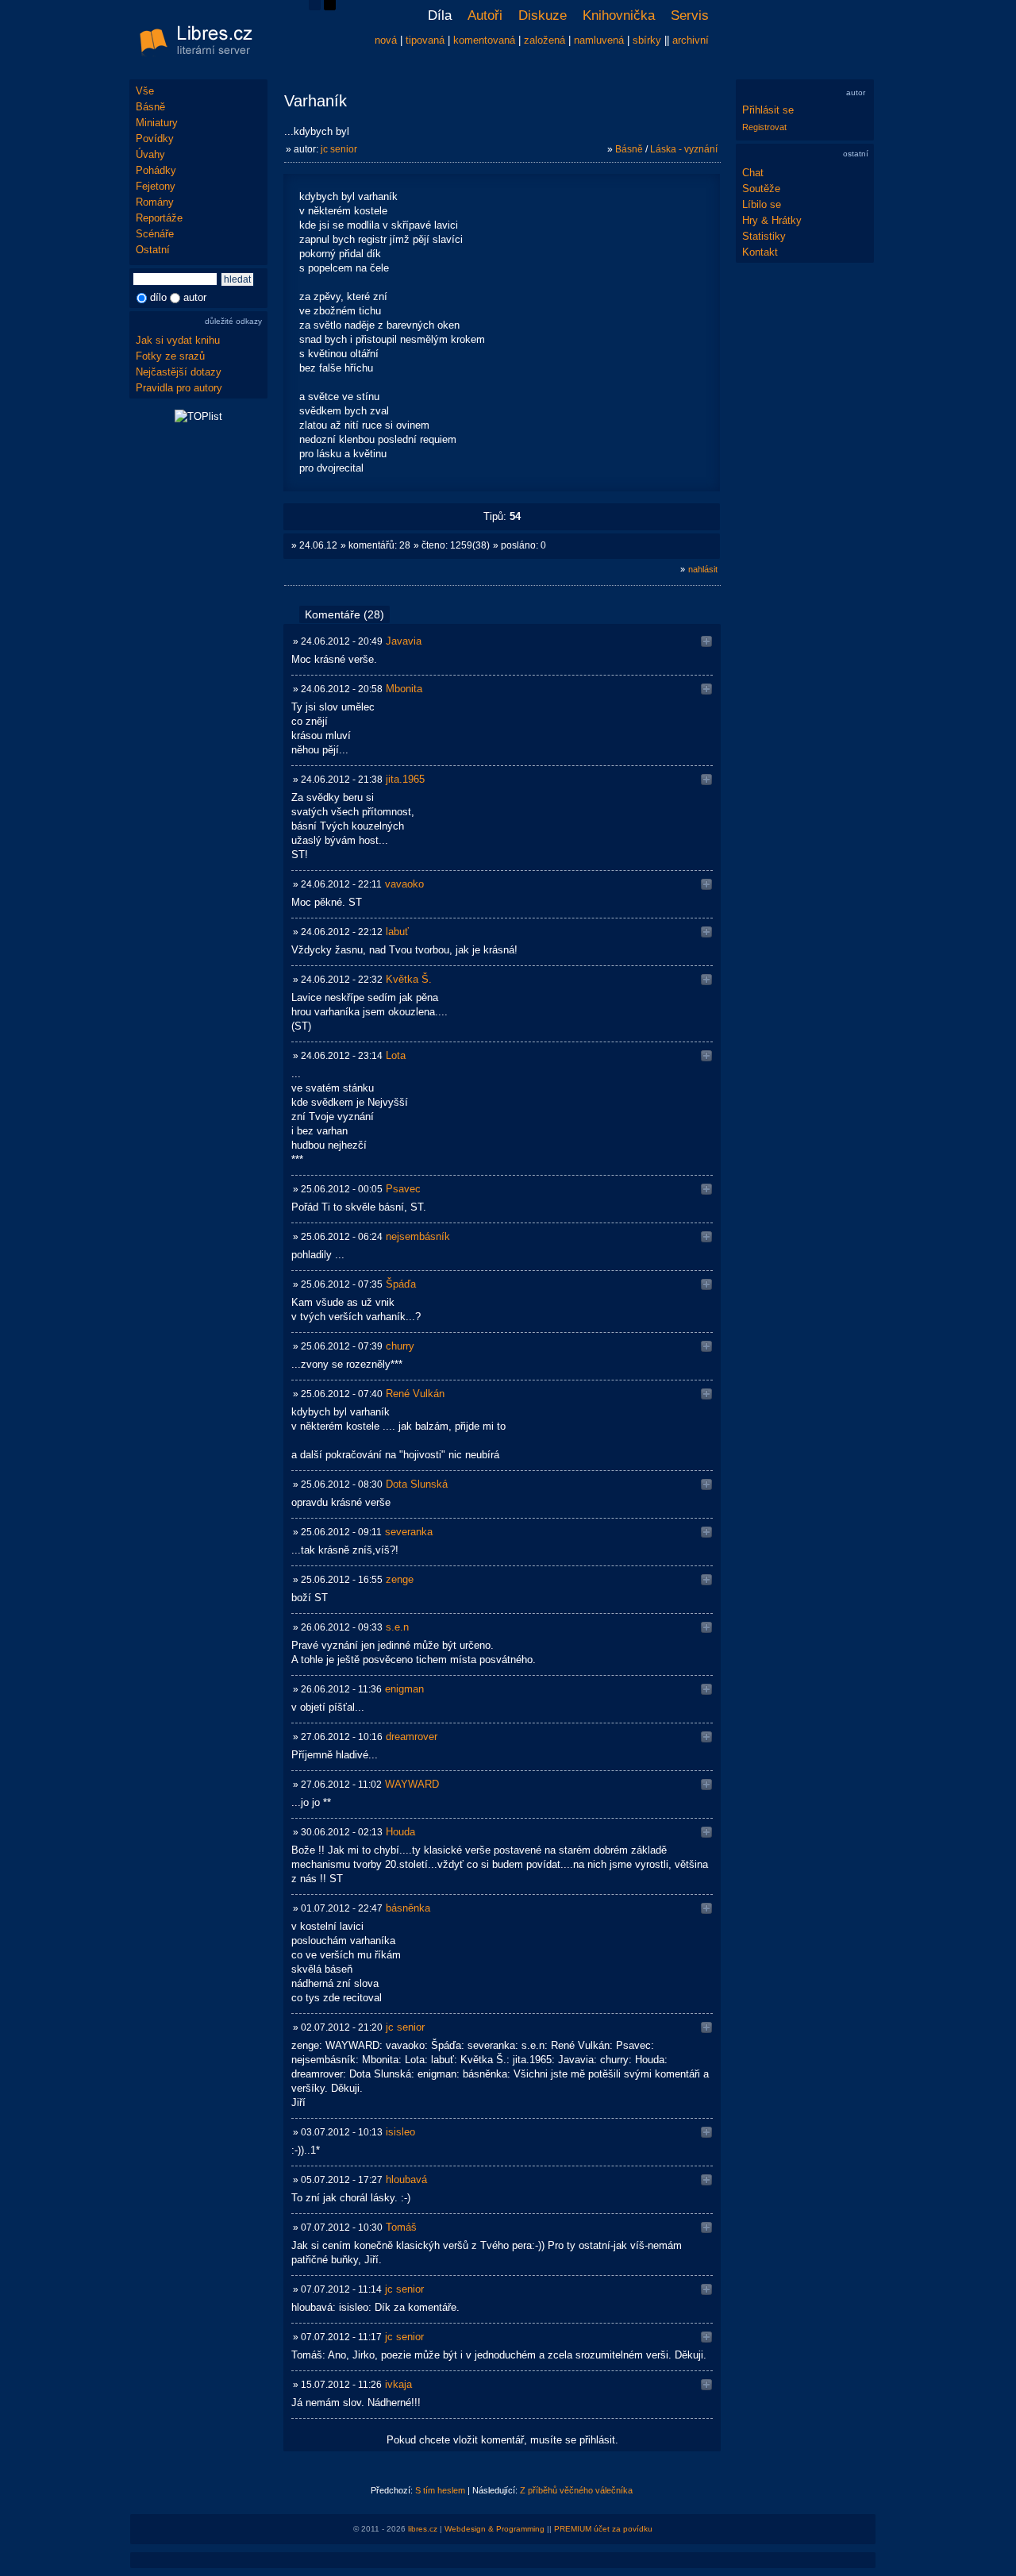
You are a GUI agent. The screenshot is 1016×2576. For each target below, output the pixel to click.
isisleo (400, 2132)
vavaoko (404, 884)
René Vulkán (415, 1394)
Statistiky (764, 236)
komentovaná (484, 40)
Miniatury (157, 123)
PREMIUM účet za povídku (603, 2529)
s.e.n (397, 1627)
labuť (397, 932)
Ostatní (153, 250)
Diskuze (543, 15)
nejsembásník (418, 1236)
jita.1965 (405, 779)
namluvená (599, 40)
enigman (404, 1689)
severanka (409, 1532)
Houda (400, 1832)
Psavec (403, 1189)
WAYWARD (412, 1784)
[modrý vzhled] (315, 7)
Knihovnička (619, 15)
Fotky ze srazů (170, 356)
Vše (145, 91)
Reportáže (159, 218)
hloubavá (406, 2179)
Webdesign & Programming (495, 2529)
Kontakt (760, 252)
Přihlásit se (768, 110)
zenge (400, 1579)
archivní (691, 40)
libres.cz (423, 2529)
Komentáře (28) (344, 614)
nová (386, 40)
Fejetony (156, 186)
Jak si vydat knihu (178, 340)
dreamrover (412, 1737)
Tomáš (401, 2227)
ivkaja (398, 2384)
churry (400, 1346)
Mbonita (404, 689)
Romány (155, 202)
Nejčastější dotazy (179, 372)
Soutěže (761, 189)
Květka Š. (409, 979)
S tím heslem (440, 2490)
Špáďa (401, 1284)
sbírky (647, 40)
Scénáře (155, 234)
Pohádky (156, 170)
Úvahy (150, 154)
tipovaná (425, 40)
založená (545, 40)
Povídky (155, 139)
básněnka (408, 1908)
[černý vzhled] (330, 7)
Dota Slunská (417, 1484)
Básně (150, 107)
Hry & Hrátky (772, 220)
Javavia (404, 641)
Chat (753, 173)
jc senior (339, 149)
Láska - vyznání (684, 149)
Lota (396, 1055)
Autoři (485, 15)
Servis (690, 15)
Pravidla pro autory (179, 388)
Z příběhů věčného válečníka (576, 2490)
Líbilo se (762, 204)
